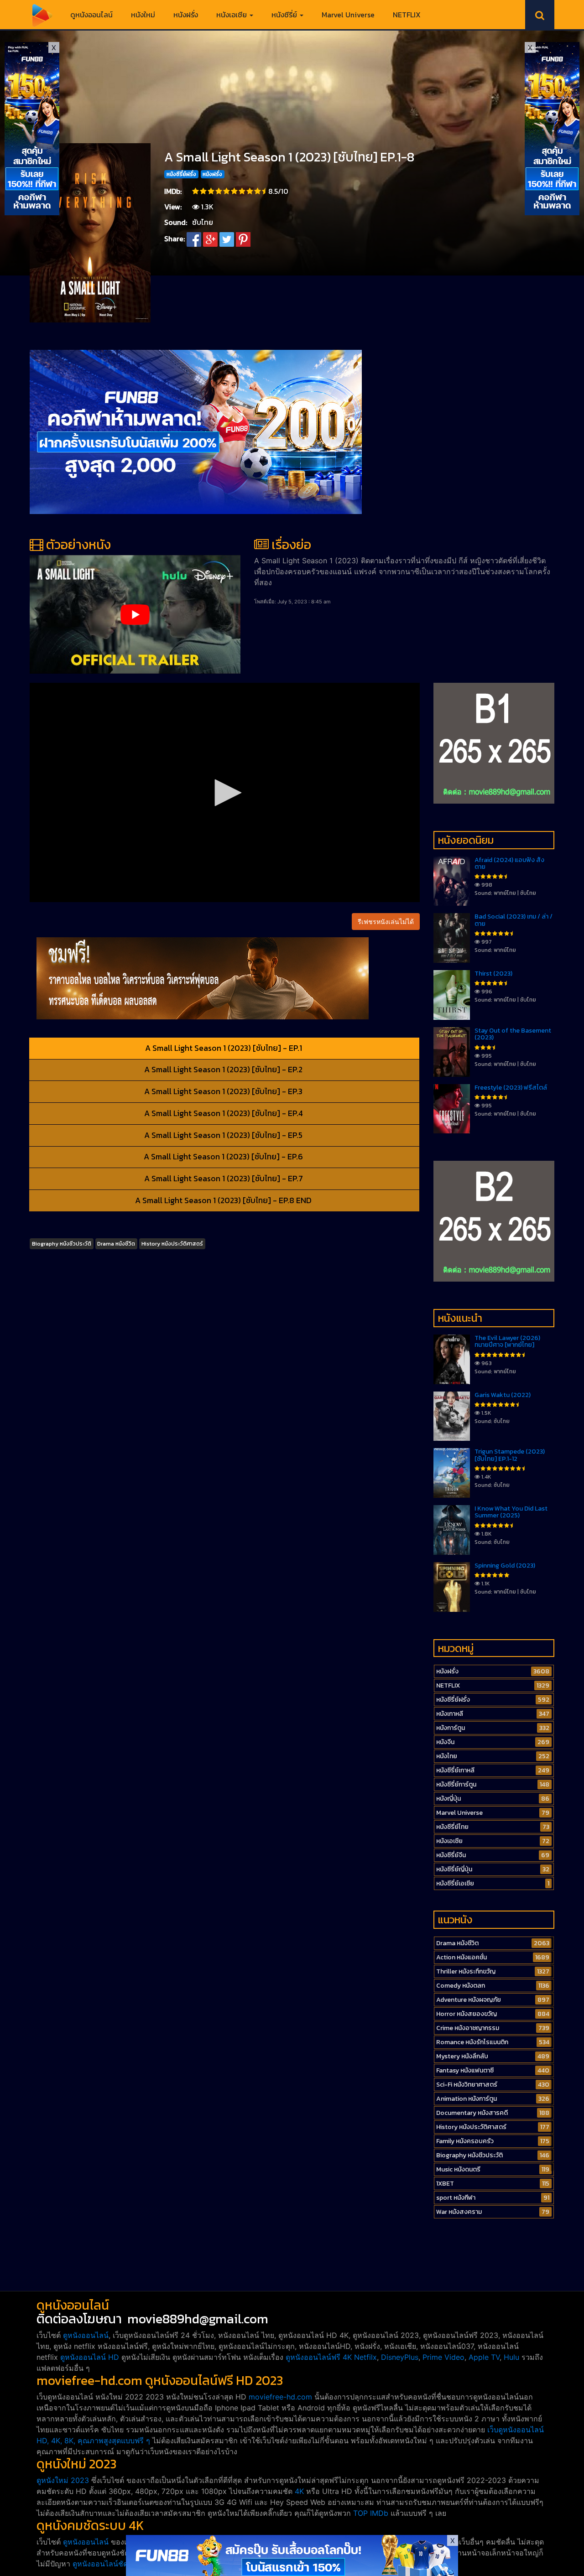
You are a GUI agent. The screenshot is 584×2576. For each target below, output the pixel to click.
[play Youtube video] (135, 614)
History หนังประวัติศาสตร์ (172, 1244)
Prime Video (443, 2357)
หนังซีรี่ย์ (285, 15)
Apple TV (484, 2357)
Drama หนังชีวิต (116, 1244)
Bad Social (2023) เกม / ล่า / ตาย (514, 920)
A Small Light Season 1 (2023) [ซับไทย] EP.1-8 (289, 157)
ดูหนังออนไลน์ (91, 15)
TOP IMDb (371, 2513)
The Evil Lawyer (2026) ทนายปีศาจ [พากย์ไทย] (507, 1341)
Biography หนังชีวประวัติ (62, 1244)
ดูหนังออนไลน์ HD (90, 2357)
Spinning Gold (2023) (505, 1566)
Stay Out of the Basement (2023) (513, 1034)
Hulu (511, 2357)
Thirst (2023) (493, 974)
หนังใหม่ (143, 15)
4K (299, 2491)
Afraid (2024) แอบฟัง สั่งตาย (509, 863)
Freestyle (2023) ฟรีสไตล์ (511, 1088)
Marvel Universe (348, 15)
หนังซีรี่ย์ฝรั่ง (181, 174)
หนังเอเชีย (232, 15)
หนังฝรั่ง (186, 15)
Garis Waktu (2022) (503, 1395)
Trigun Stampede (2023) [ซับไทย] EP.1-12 (510, 1455)
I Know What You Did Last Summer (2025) (511, 1512)
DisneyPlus (400, 2357)
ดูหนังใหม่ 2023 (63, 2480)
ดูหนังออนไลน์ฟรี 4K (319, 2357)
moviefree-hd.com (280, 2397)
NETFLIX (407, 15)
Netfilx (365, 2357)
